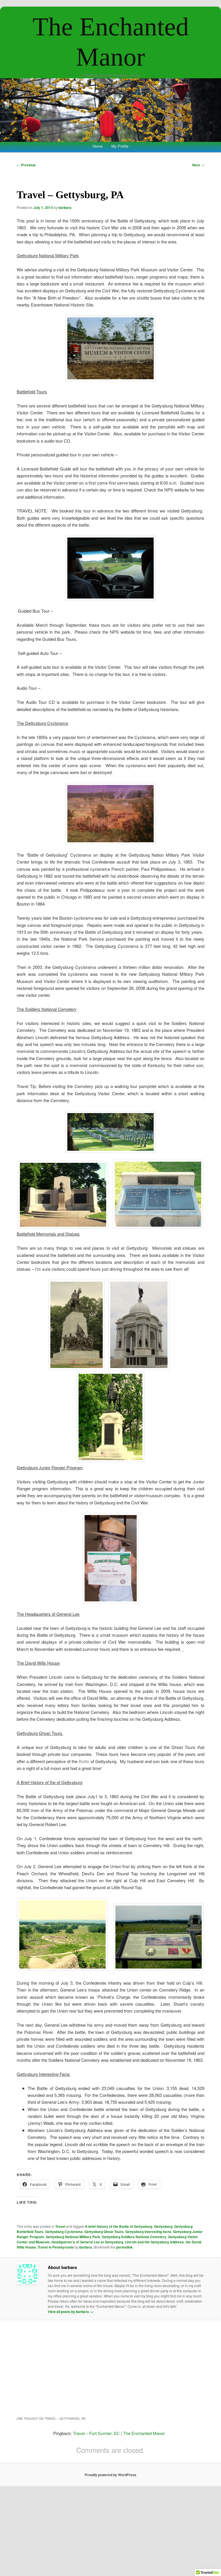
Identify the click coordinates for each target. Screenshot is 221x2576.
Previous (26, 165)
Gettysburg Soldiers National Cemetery (134, 2237)
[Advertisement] (111, 2368)
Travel (60, 2226)
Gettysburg (163, 2226)
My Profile (120, 146)
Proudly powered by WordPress (110, 2475)
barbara (65, 207)
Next (198, 165)
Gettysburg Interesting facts (148, 2232)
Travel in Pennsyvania (56, 2247)
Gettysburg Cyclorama (64, 2232)
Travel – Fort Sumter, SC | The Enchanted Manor (119, 2433)
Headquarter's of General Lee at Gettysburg (87, 2242)
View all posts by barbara (71, 2312)
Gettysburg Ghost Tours (104, 2232)
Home (98, 146)
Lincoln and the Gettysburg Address (154, 2242)
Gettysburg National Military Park (73, 2237)
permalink (124, 2247)
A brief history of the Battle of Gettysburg (119, 2226)
